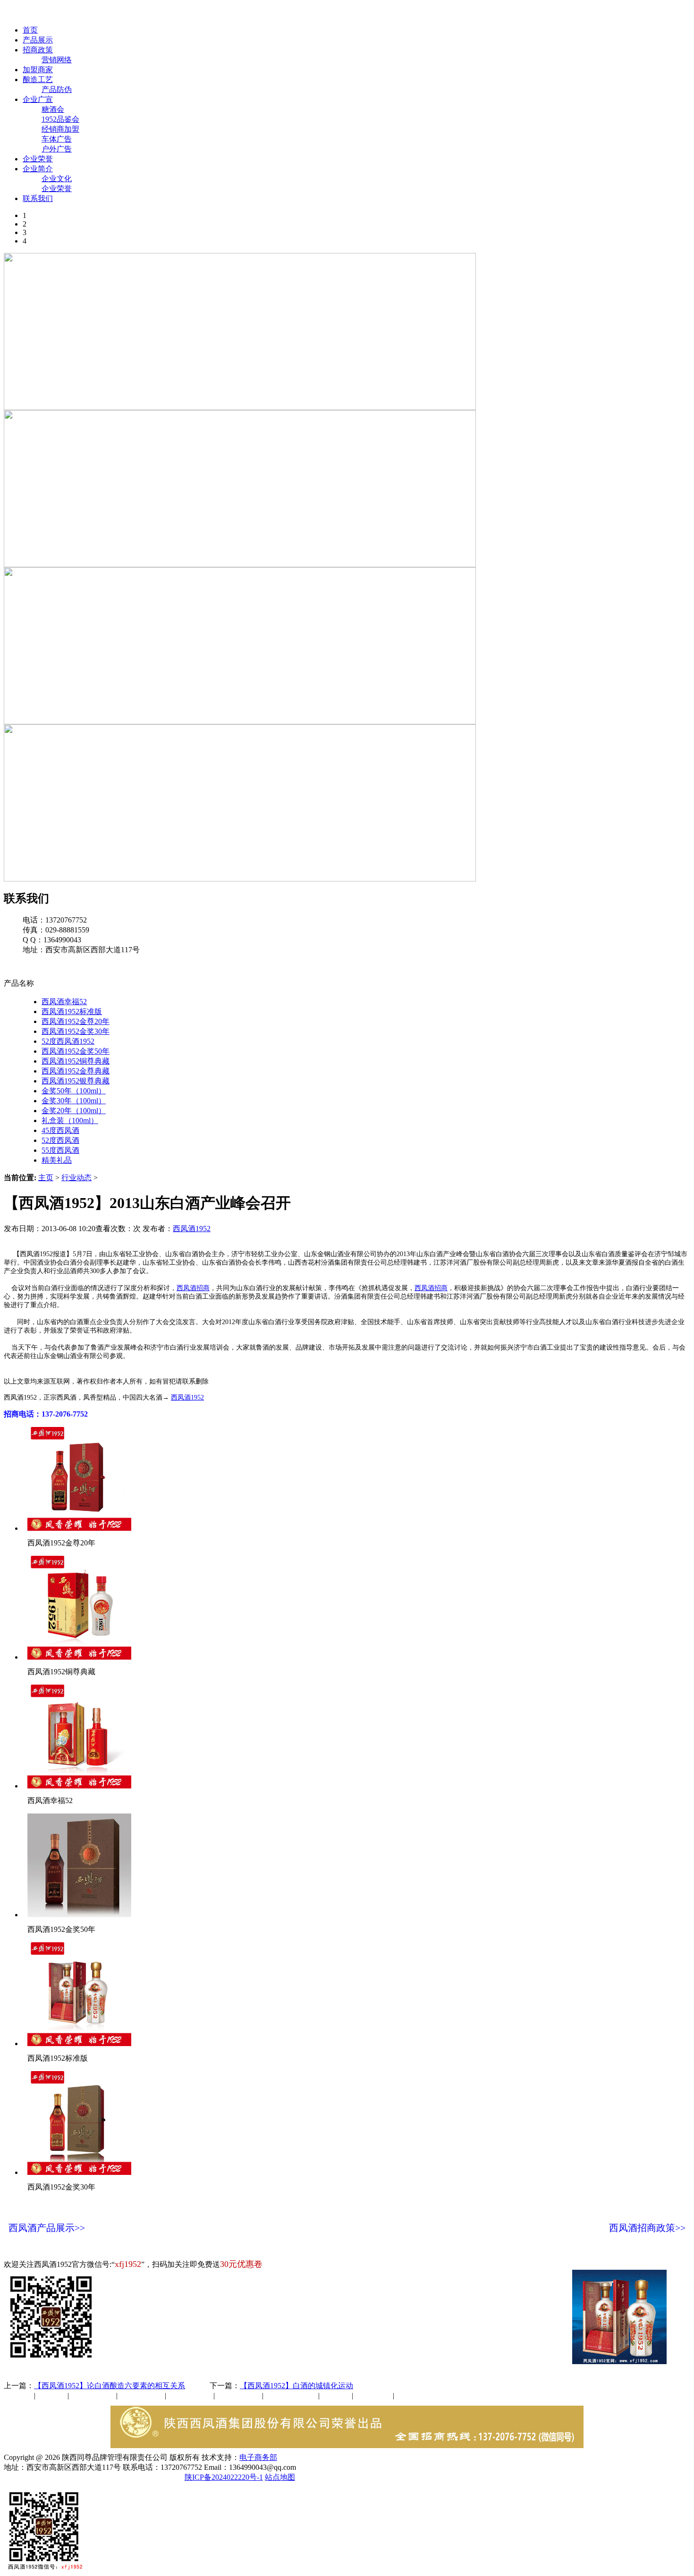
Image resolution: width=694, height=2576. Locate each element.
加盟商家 (38, 70)
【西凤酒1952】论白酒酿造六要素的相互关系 (110, 2386)
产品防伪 (57, 89)
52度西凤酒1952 (68, 1041)
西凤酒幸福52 (64, 1002)
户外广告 (57, 149)
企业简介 (38, 169)
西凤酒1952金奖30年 (76, 1031)
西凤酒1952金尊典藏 (76, 1071)
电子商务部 (258, 2457)
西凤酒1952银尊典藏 (76, 1081)
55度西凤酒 (60, 1150)
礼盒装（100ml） (70, 1120)
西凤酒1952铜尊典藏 (76, 1061)
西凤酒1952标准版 (72, 1011)
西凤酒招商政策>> (647, 2228)
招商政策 (38, 50)
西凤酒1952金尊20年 (76, 1021)
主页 (46, 1178)
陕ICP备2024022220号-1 (224, 2477)
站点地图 (280, 2477)
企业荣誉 (38, 159)
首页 (30, 30)
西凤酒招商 (193, 1288)
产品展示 (38, 40)
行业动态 (76, 1178)
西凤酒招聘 (374, 2396)
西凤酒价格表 (449, 13)
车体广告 (57, 139)
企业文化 (57, 179)
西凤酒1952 (192, 1229)
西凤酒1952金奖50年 (76, 1051)
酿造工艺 (38, 80)
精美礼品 (57, 1160)
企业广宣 (38, 99)
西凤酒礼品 (138, 2396)
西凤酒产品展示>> (47, 2228)
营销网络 (57, 60)
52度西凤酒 (60, 1140)
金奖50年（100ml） (74, 1091)
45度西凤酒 (60, 1130)
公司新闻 (19, 2396)
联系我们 (38, 198)
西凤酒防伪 (292, 2396)
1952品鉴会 (60, 119)
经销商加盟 (60, 129)
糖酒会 (53, 109)
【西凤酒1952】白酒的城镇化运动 (296, 2386)
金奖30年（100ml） (74, 1101)
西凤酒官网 (397, 13)
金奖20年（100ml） (74, 1111)
